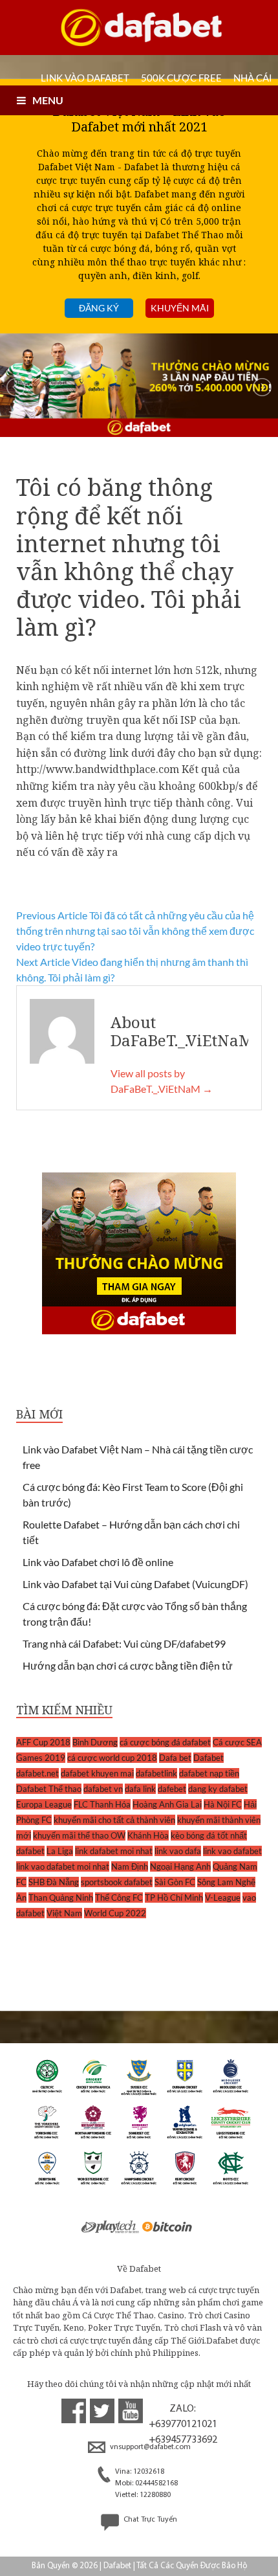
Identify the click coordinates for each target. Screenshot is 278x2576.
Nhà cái (253, 78)
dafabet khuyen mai (97, 1773)
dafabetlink (156, 1773)
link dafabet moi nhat (114, 1851)
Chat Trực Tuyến (149, 2520)
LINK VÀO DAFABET (85, 78)
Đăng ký (99, 308)
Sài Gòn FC (175, 1882)
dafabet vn (103, 1789)
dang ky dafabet (218, 1789)
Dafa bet (175, 1758)
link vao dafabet (232, 1851)
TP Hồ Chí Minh (174, 1898)
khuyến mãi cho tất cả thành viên (114, 1820)
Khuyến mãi (180, 308)
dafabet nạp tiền (209, 1773)
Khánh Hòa (148, 1835)
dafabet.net (37, 1773)
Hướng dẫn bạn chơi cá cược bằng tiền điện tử (128, 1665)
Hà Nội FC (223, 1804)
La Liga (60, 1851)
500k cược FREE (181, 78)
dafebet (172, 1789)
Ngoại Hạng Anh (180, 1866)
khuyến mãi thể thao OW (79, 1835)
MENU (48, 100)
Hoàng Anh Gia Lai (167, 1804)
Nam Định (130, 1866)
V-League (223, 1898)
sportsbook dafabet (117, 1882)
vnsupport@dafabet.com (149, 2447)
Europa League (44, 1804)
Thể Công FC (119, 1898)
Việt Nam (64, 1913)
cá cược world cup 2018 (112, 1758)
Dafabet (208, 1758)
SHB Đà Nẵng (54, 1882)
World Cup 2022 (115, 1913)
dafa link (140, 1789)
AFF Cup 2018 (43, 1742)
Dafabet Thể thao (49, 1789)
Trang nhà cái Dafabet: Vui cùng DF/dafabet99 (124, 1643)
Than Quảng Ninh (61, 1898)
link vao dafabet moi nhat (63, 1866)
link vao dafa (178, 1851)
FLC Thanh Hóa (102, 1804)
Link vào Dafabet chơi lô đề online (98, 1562)
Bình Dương (95, 1742)
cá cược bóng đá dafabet (165, 1742)
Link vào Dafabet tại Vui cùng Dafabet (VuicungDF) (135, 1584)
